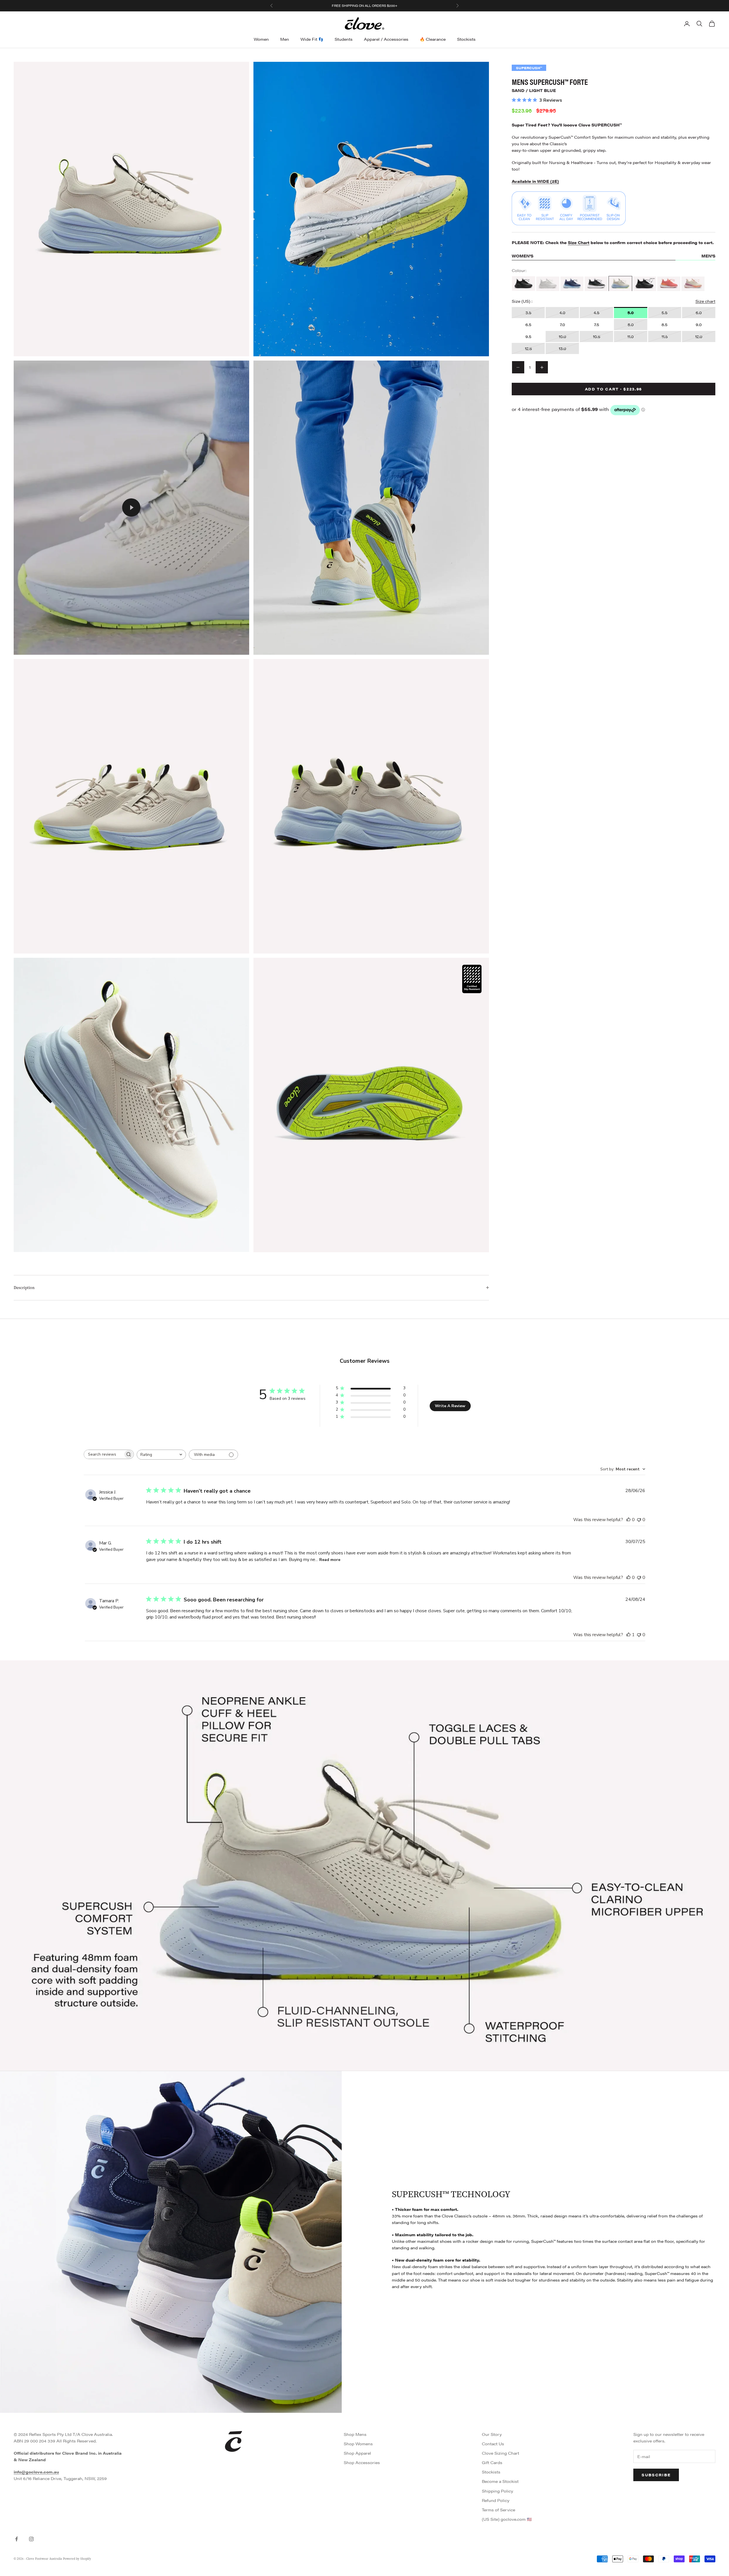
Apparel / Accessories (386, 39)
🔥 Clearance (433, 39)
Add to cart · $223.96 (614, 389)
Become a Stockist (500, 2481)
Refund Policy (496, 2500)
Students (344, 39)
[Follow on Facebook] (17, 2539)
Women (261, 39)
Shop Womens (358, 2444)
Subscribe (656, 2475)
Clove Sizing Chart (500, 2453)
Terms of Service (498, 2510)
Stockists (466, 39)
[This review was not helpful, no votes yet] (639, 1520)
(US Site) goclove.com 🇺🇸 (507, 2519)
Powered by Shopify (77, 2559)
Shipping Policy (497, 2491)
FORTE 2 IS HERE (380, 6)
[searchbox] (104, 1454)
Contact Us (493, 2444)
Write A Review (450, 1406)
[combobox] (161, 1455)
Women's (523, 256)
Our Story (492, 2434)
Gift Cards (492, 2462)
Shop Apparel (357, 2453)
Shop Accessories (362, 2462)
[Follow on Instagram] (31, 2539)
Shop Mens (355, 2434)
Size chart (705, 301)
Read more (330, 1560)
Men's (708, 256)
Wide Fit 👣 (312, 39)
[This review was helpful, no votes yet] (628, 1520)
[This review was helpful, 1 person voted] (628, 1635)
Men (285, 39)
